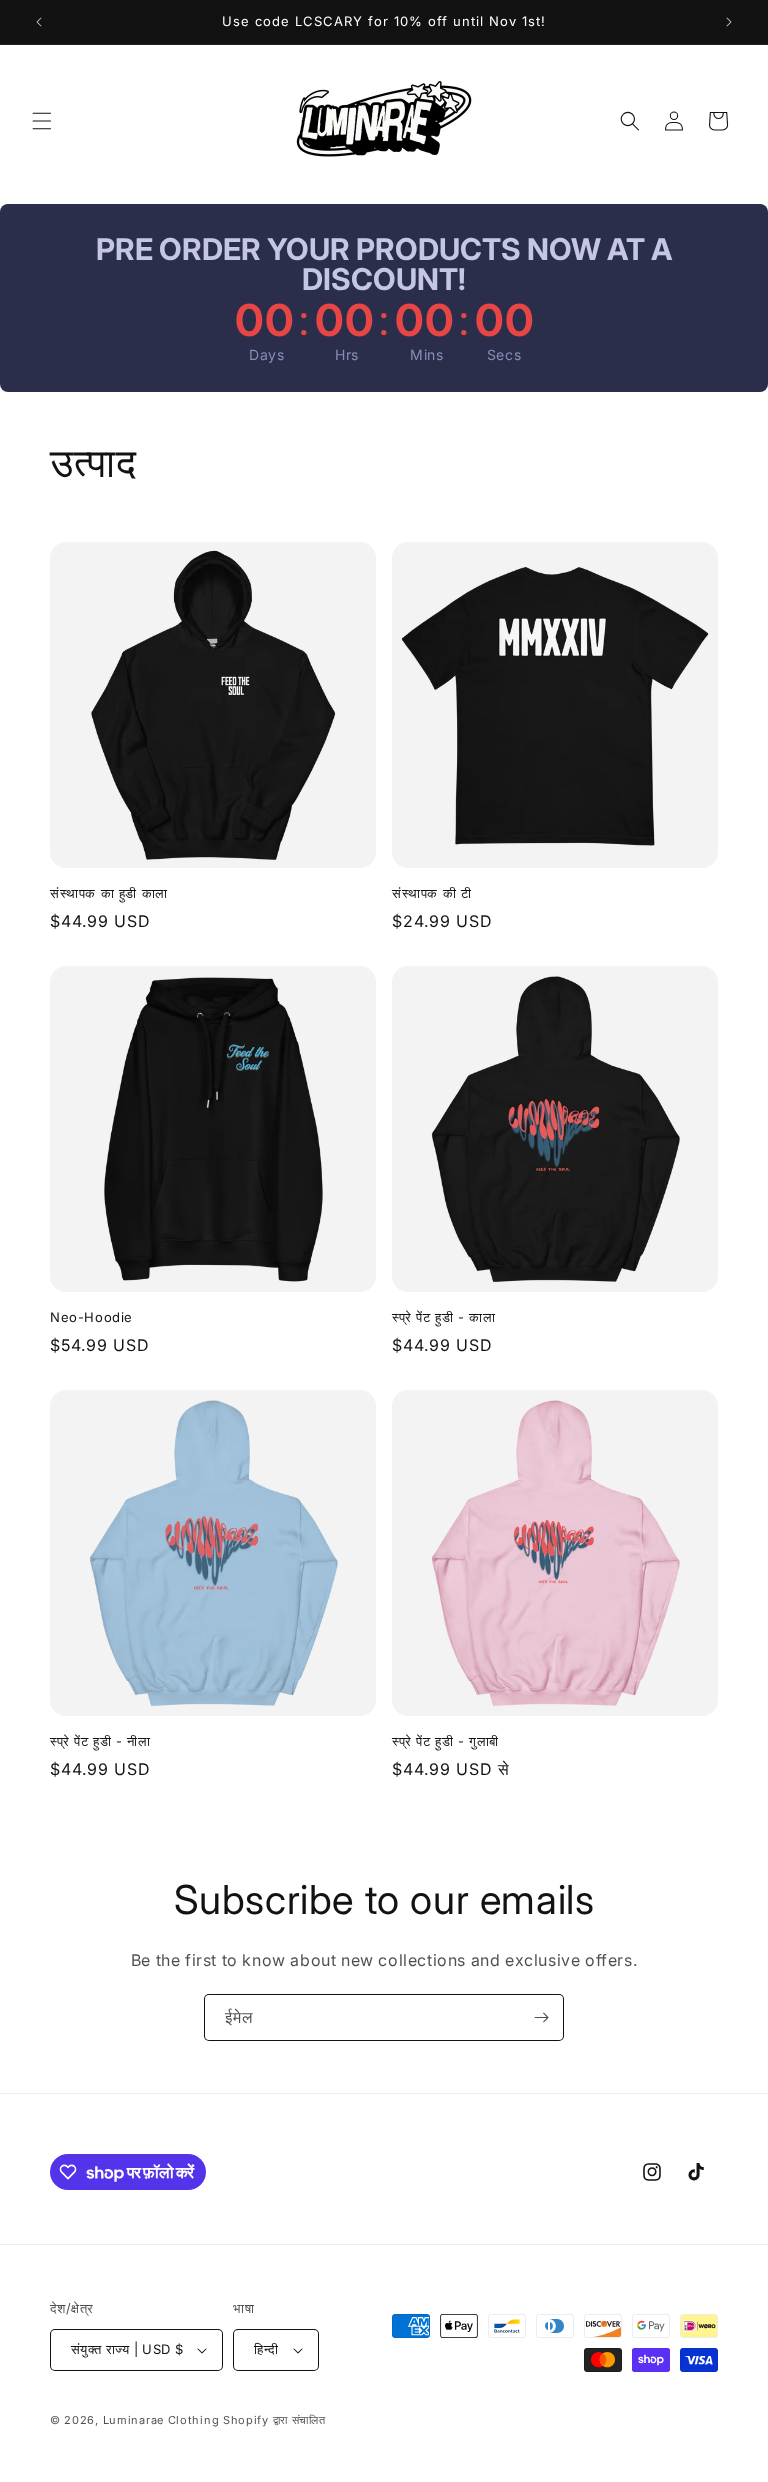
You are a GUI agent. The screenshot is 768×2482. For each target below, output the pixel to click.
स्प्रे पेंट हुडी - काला (443, 1317)
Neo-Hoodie (91, 1317)
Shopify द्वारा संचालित (274, 2420)
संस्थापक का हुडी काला (109, 893)
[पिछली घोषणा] (39, 22)
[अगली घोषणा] (729, 22)
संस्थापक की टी (431, 893)
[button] (42, 121)
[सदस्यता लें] (541, 2017)
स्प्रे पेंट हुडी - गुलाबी (445, 1741)
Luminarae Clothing (161, 2420)
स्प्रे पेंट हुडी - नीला (100, 1741)
